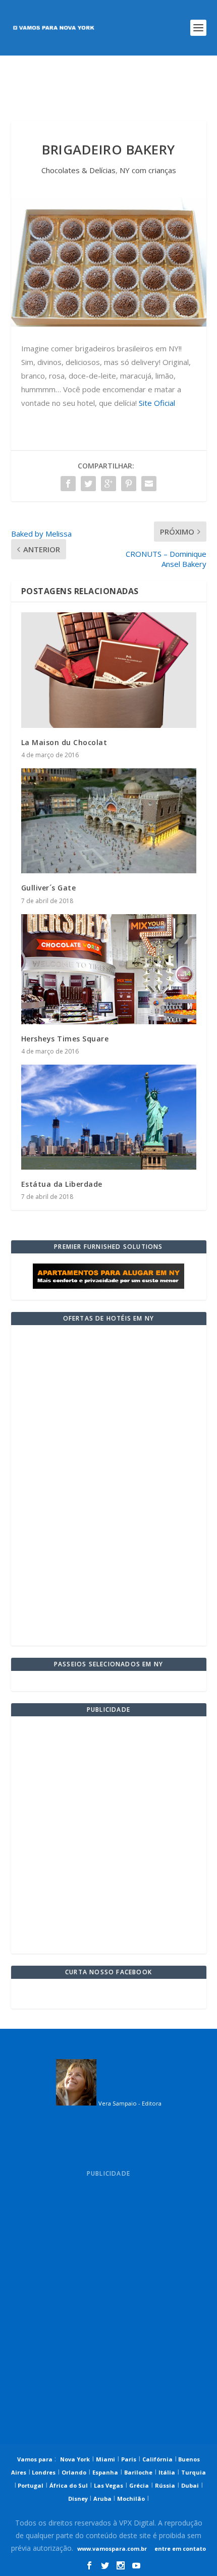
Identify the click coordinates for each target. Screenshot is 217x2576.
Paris (129, 2459)
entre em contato (179, 2548)
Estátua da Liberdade (62, 1184)
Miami (105, 2459)
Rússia (165, 2485)
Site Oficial (157, 403)
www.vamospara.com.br (112, 2548)
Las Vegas (108, 2485)
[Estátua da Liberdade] (109, 1117)
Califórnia (157, 2459)
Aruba (103, 2499)
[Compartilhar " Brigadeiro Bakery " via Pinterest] (129, 484)
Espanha (105, 2472)
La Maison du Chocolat (64, 742)
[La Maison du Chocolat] (109, 670)
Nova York (75, 2459)
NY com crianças (148, 170)
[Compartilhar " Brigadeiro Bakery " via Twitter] (88, 484)
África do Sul (69, 2485)
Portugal (30, 2485)
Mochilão (131, 2499)
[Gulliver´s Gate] (109, 821)
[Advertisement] (109, 88)
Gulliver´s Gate (49, 888)
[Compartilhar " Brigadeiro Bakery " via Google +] (108, 484)
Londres (43, 2472)
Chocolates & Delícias (78, 170)
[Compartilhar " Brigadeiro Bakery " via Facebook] (68, 484)
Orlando (74, 2472)
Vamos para (35, 2459)
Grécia (139, 2485)
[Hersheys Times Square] (109, 969)
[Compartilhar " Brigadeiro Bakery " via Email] (149, 484)
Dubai (190, 2485)
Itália (167, 2472)
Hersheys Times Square (65, 1039)
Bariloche (138, 2472)
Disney (79, 2499)
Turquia (194, 2472)
